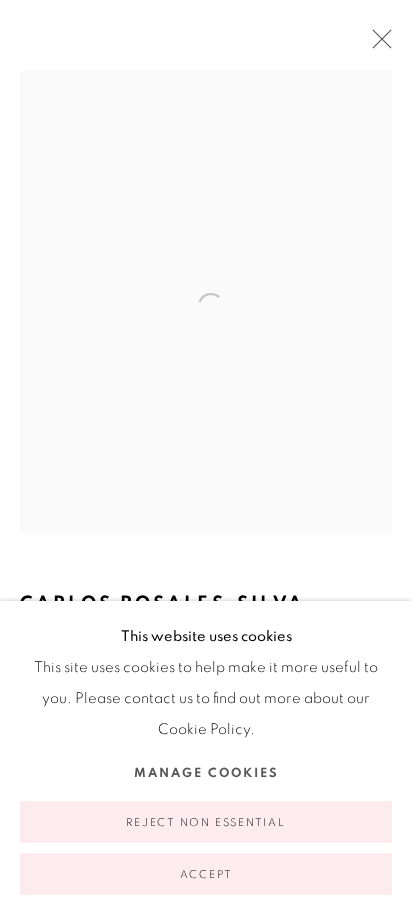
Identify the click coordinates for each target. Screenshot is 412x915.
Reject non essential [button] (205, 822)
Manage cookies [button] (206, 773)
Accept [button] (206, 874)
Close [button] (377, 45)
